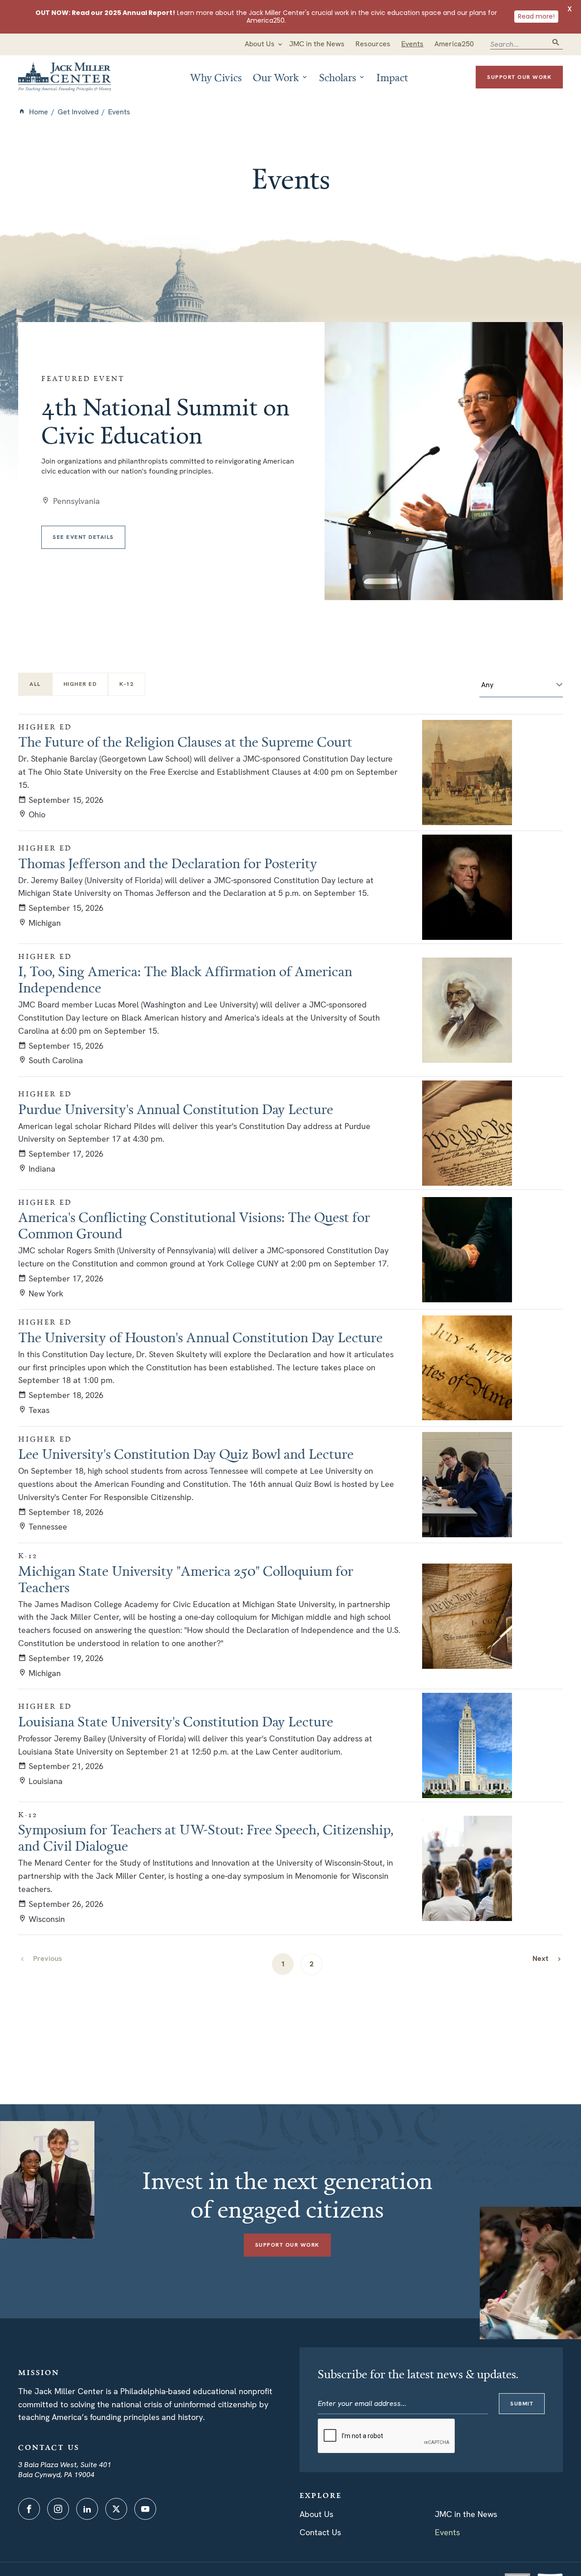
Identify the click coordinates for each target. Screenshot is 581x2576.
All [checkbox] (35, 684)
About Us (316, 2514)
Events (447, 2532)
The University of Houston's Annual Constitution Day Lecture (200, 1337)
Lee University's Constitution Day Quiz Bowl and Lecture (186, 1454)
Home (39, 112)
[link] (547, 1958)
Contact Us (320, 2532)
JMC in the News (466, 2514)
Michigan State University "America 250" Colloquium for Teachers (186, 1579)
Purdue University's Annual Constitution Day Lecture (176, 1109)
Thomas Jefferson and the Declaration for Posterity (168, 863)
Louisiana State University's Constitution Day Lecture (176, 1721)
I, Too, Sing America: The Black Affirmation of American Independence (185, 979)
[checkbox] (80, 684)
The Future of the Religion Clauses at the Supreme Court (185, 742)
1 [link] (283, 1964)
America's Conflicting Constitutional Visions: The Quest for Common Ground (194, 1225)
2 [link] (312, 1964)
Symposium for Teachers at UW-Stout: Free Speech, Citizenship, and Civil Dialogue (206, 1838)
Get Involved (78, 112)
